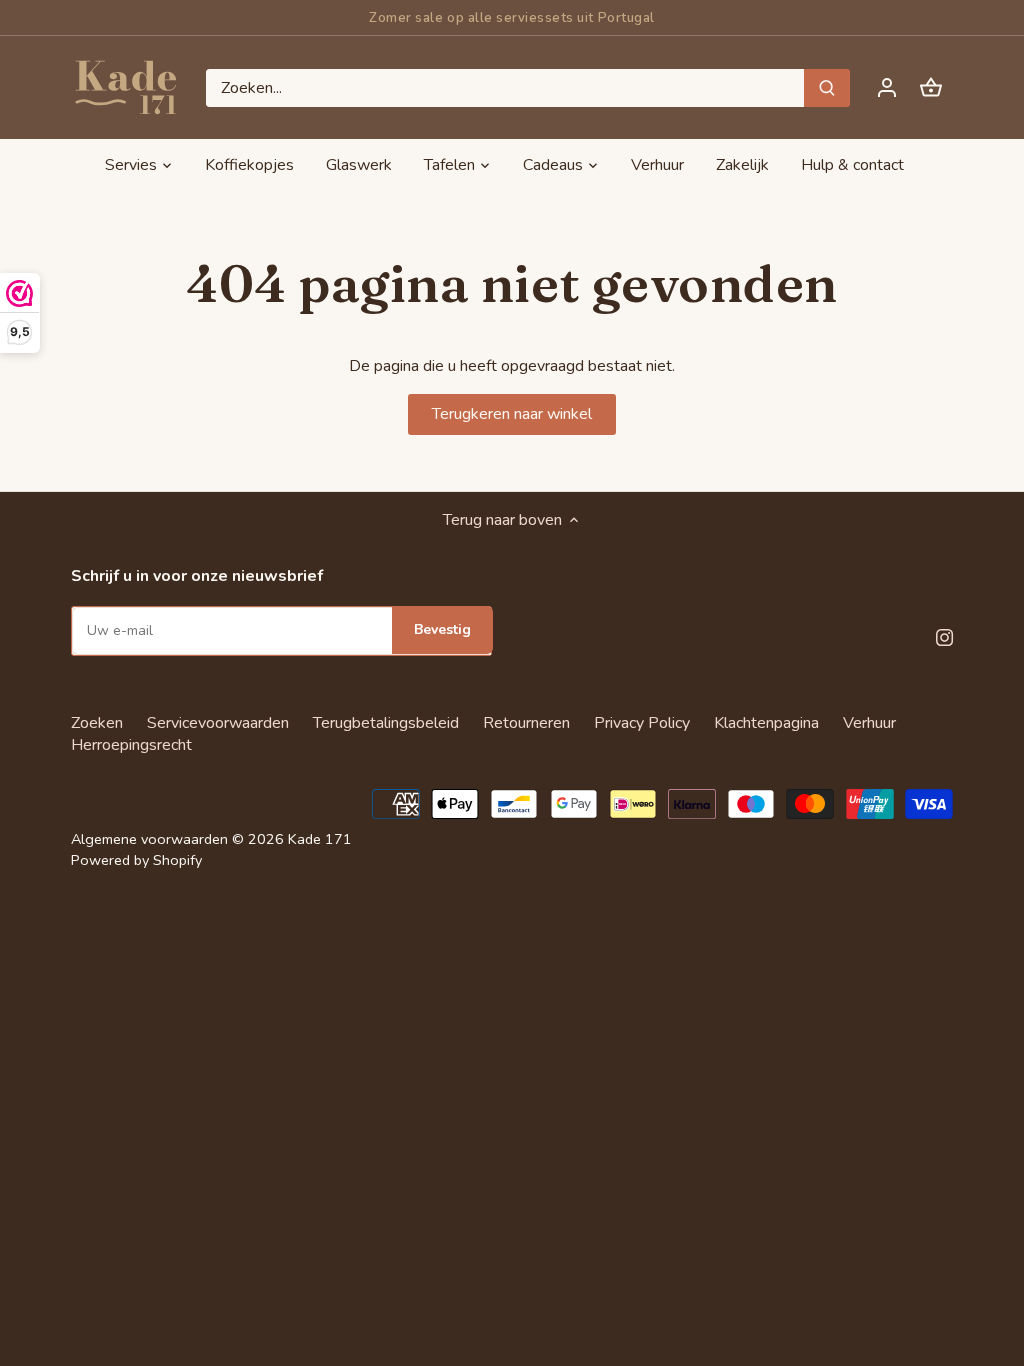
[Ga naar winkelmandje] (931, 87)
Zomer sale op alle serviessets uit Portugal (511, 18)
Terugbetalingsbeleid (386, 723)
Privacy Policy (642, 723)
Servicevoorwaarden (218, 723)
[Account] (887, 87)
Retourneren (526, 723)
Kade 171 (320, 839)
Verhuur (869, 723)
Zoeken (97, 723)
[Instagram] (944, 636)
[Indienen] (827, 88)
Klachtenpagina (766, 723)
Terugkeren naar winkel (512, 414)
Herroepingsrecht (131, 745)
